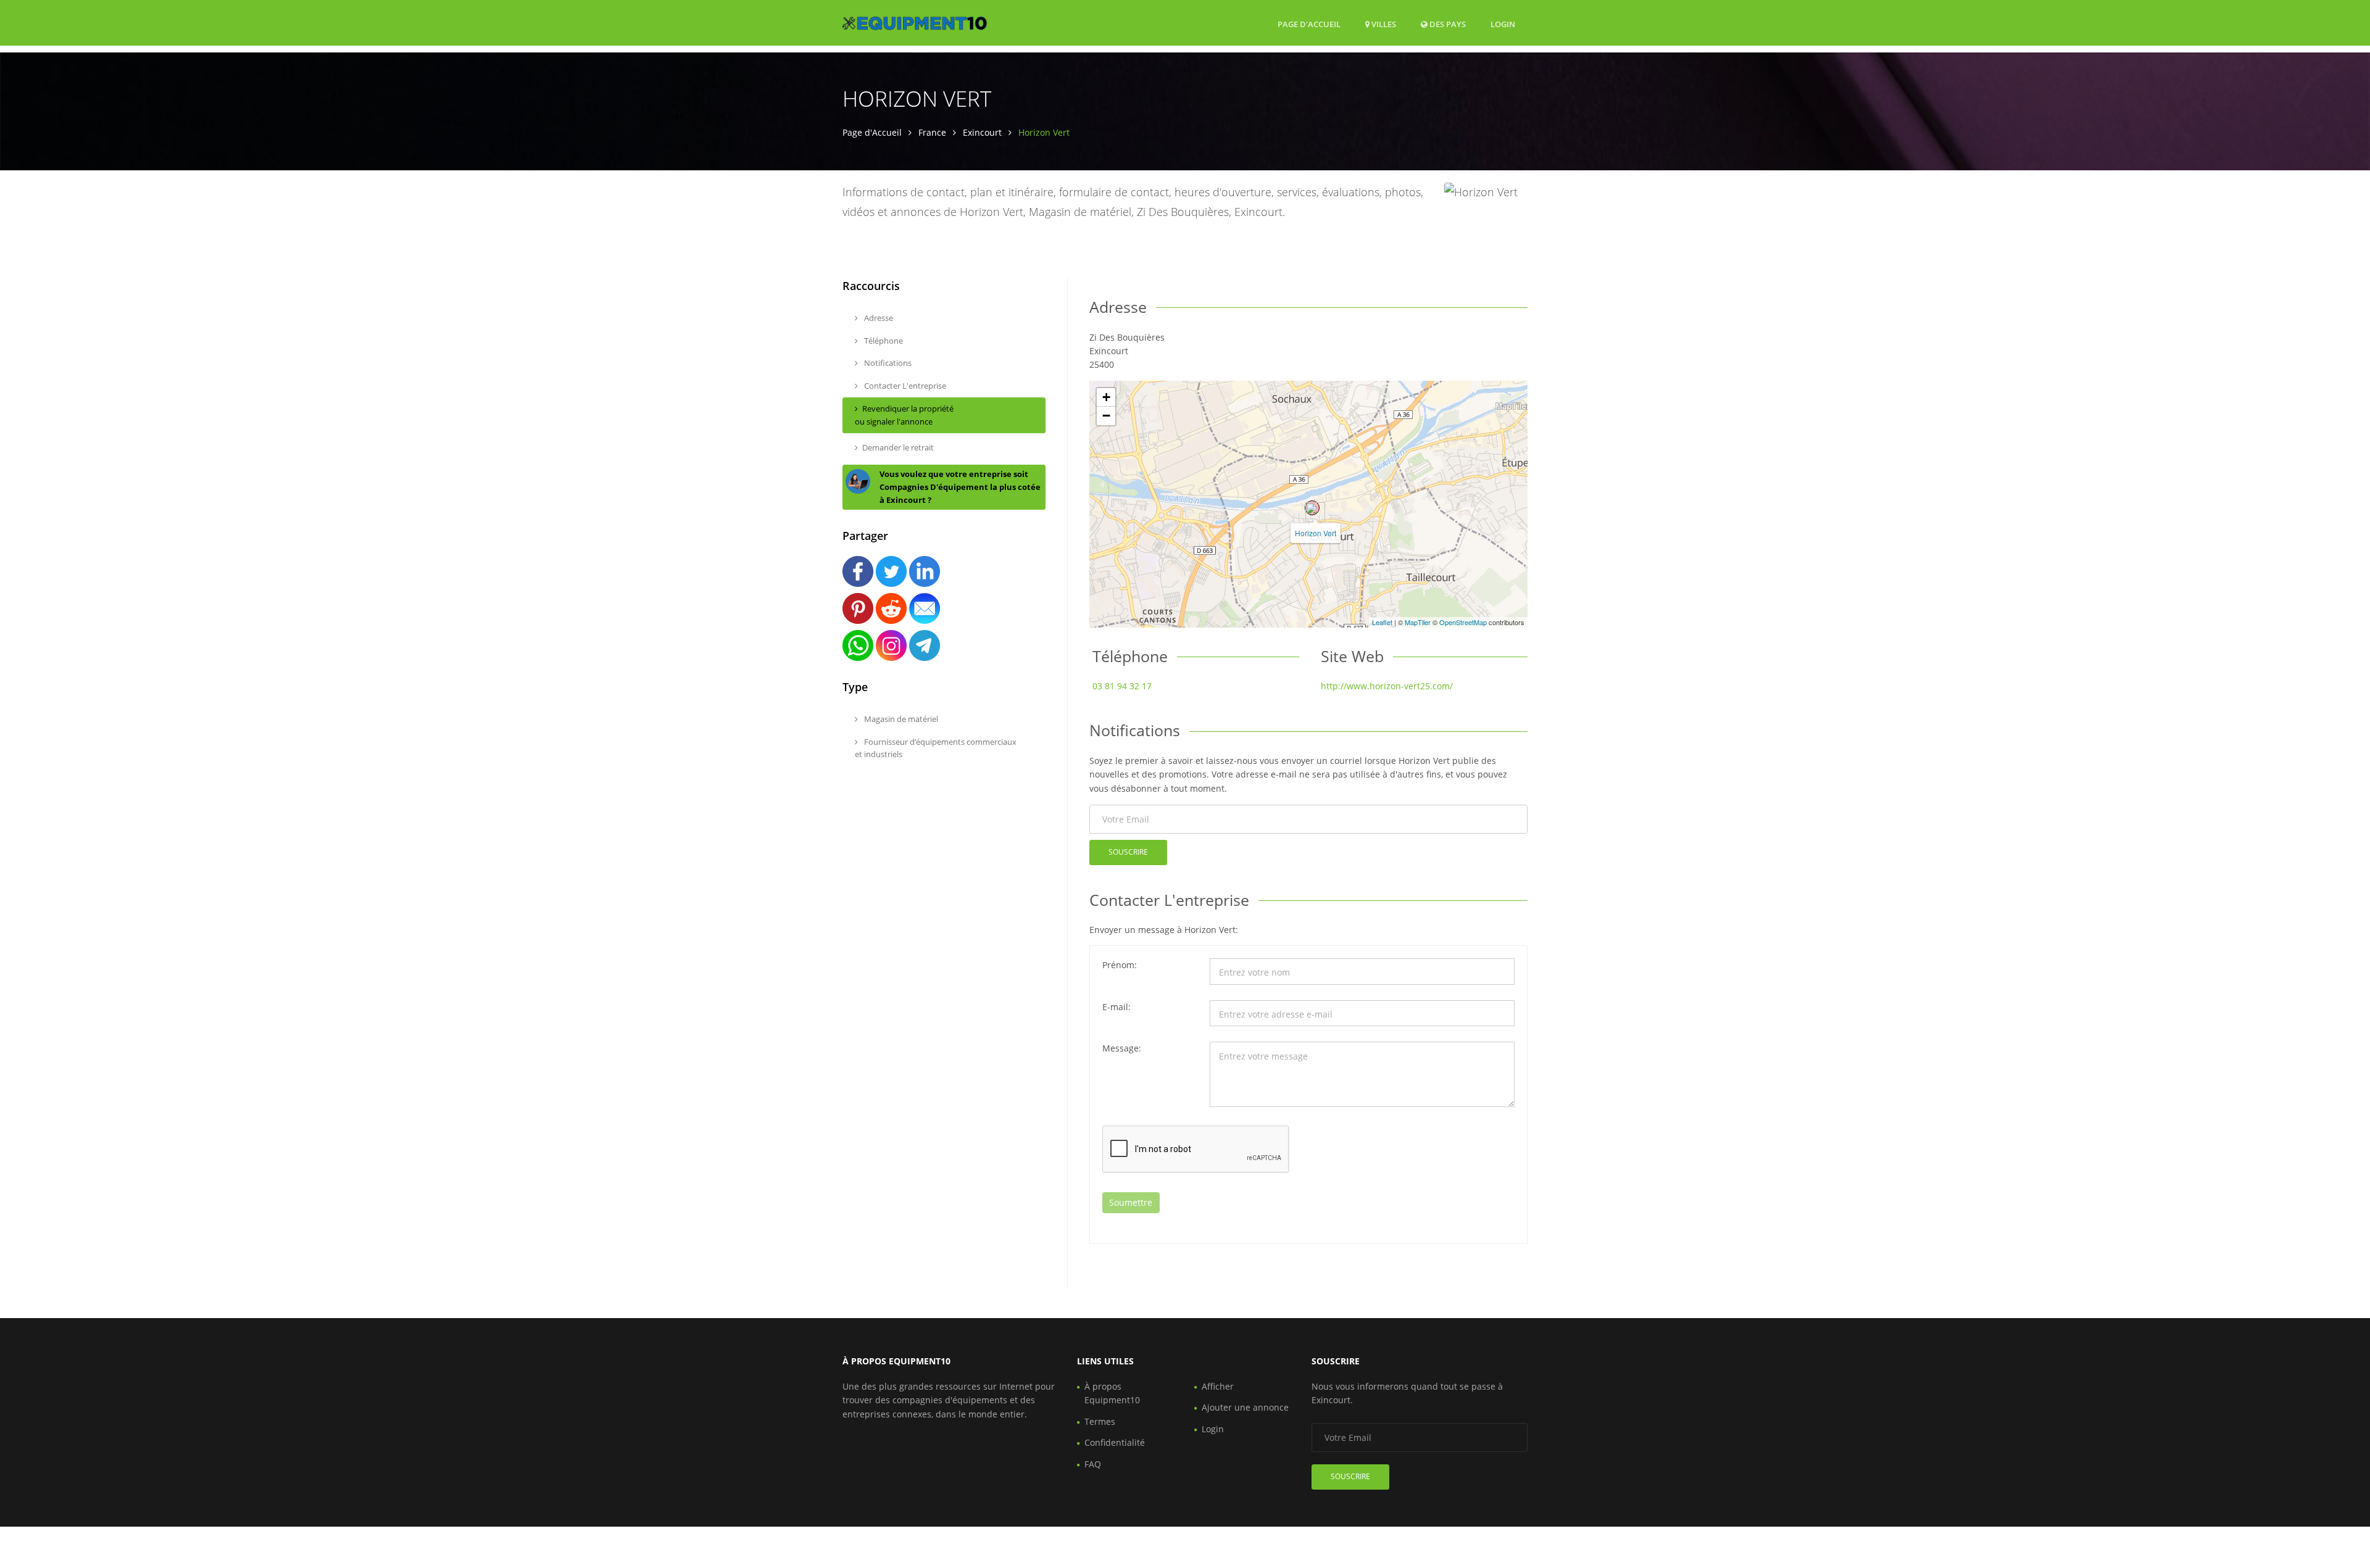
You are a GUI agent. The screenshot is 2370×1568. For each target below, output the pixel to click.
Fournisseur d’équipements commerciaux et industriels (936, 748)
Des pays (1447, 24)
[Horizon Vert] (1312, 508)
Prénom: (1120, 965)
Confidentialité (1115, 1442)
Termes (1100, 1421)
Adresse (878, 318)
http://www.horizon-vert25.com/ (1387, 686)
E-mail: (1116, 1007)
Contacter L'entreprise (904, 386)
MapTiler (1418, 622)
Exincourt (982, 132)
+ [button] (1106, 397)
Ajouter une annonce (1245, 1407)
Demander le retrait (898, 447)
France (932, 132)
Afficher (1218, 1386)
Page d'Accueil (1309, 24)
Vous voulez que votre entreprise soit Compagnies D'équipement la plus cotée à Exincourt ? (960, 487)
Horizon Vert (1316, 533)
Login (1503, 24)
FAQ (1093, 1464)
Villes (1383, 24)
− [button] (1106, 416)
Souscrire (1128, 852)
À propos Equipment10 (1112, 1393)
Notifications (887, 363)
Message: (1122, 1048)
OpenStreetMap (1463, 622)
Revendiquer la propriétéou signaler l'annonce (904, 415)
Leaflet (1382, 622)
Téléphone (883, 341)
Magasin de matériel (900, 719)
